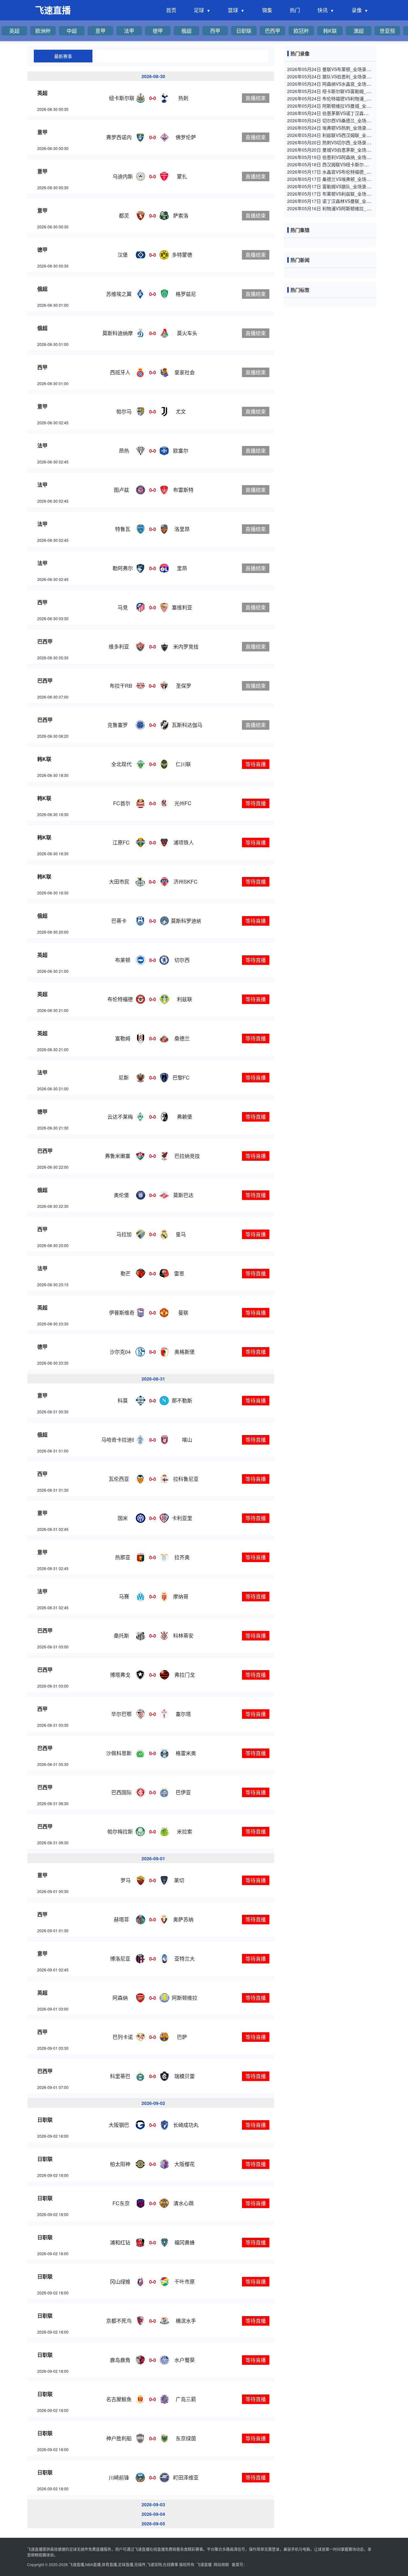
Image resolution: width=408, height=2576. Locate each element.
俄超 (186, 31)
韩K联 (330, 31)
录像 (357, 10)
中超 (72, 31)
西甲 (215, 31)
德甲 (158, 31)
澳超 (359, 31)
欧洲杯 (43, 31)
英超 (14, 31)
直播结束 (256, 98)
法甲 (129, 31)
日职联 (244, 31)
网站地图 (221, 2564)
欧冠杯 (301, 31)
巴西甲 (273, 31)
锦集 (267, 10)
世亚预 (387, 31)
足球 (199, 10)
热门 (295, 10)
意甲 (100, 31)
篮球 (233, 10)
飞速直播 (53, 10)
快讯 (323, 10)
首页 (171, 10)
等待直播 (256, 764)
